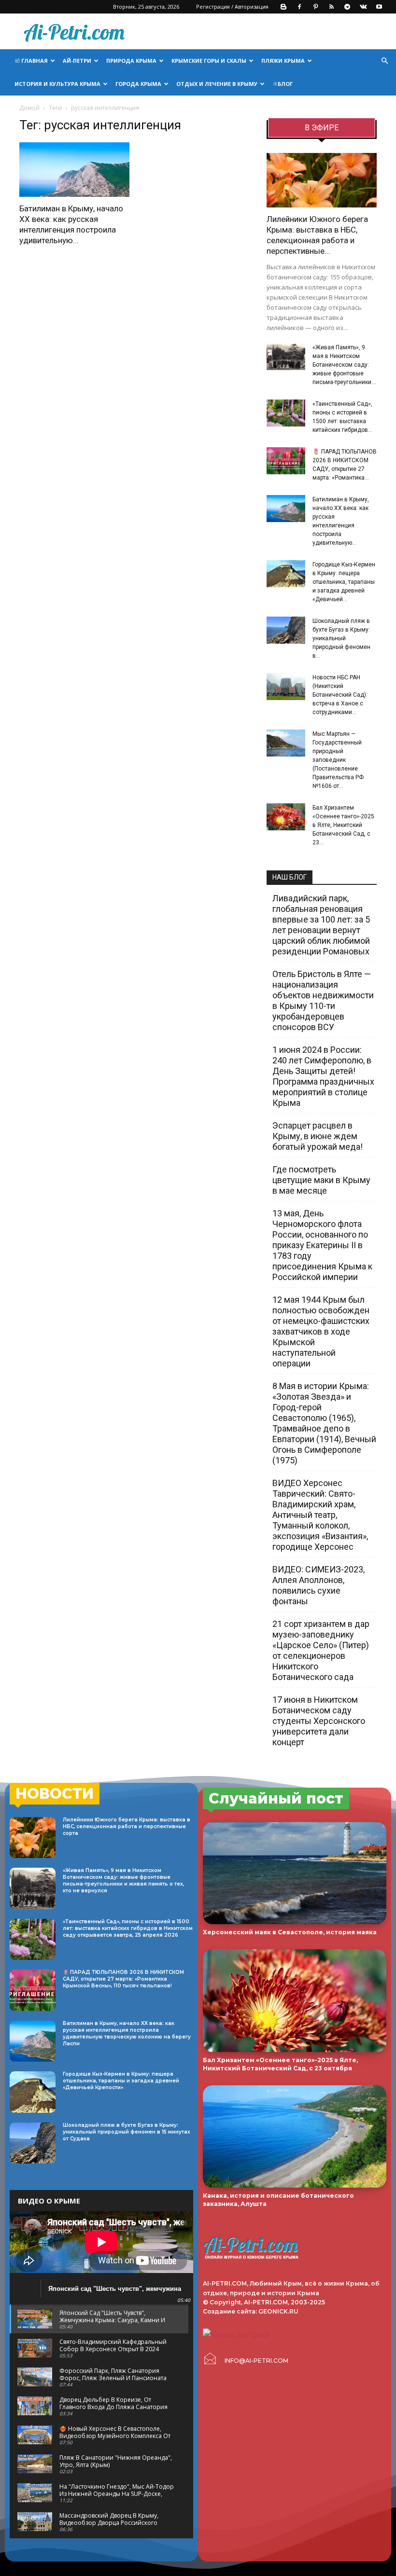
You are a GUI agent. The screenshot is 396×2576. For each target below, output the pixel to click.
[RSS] (331, 7)
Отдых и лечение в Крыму (217, 84)
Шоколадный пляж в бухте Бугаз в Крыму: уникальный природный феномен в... (341, 638)
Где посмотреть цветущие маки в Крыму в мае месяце (321, 1180)
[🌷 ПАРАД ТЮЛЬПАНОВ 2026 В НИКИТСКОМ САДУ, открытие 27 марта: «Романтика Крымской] (286, 461)
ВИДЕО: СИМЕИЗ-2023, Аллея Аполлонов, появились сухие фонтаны (318, 1585)
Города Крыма (138, 84)
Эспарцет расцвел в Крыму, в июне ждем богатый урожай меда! (318, 1136)
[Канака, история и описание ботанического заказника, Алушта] (295, 2137)
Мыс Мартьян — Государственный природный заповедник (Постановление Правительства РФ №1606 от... (338, 760)
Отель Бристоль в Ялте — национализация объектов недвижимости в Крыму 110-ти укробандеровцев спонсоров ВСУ (323, 1000)
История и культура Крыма (57, 84)
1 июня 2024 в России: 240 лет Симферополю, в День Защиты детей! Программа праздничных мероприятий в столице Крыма (323, 1076)
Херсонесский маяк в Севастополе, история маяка (290, 1932)
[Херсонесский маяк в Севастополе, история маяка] (295, 1873)
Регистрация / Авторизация (232, 7)
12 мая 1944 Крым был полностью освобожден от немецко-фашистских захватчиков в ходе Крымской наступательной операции (321, 1331)
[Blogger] (283, 7)
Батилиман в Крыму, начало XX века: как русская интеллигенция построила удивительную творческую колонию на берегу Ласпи (127, 2033)
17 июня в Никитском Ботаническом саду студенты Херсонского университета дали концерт (319, 1721)
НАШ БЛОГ (290, 877)
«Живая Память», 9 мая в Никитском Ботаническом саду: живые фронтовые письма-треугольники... (344, 365)
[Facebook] (299, 7)
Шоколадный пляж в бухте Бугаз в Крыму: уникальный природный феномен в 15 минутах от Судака (127, 2132)
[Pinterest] (315, 7)
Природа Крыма (131, 61)
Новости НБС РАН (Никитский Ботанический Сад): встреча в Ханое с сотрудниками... (340, 695)
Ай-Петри (77, 61)
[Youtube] (379, 7)
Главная (34, 61)
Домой (29, 108)
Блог (285, 84)
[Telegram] (347, 7)
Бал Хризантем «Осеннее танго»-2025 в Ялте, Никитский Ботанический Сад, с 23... (343, 825)
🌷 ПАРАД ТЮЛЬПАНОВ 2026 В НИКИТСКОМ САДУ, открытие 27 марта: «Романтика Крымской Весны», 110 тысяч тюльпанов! (123, 1979)
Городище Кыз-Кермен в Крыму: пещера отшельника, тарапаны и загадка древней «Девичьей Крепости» (121, 2081)
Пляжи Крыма (283, 61)
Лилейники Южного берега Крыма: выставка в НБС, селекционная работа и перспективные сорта (127, 1826)
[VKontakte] (363, 7)
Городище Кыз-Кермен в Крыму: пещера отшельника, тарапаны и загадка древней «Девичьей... (344, 582)
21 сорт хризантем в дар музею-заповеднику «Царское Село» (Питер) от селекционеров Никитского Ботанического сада (321, 1650)
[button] (384, 61)
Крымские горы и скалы (209, 61)
